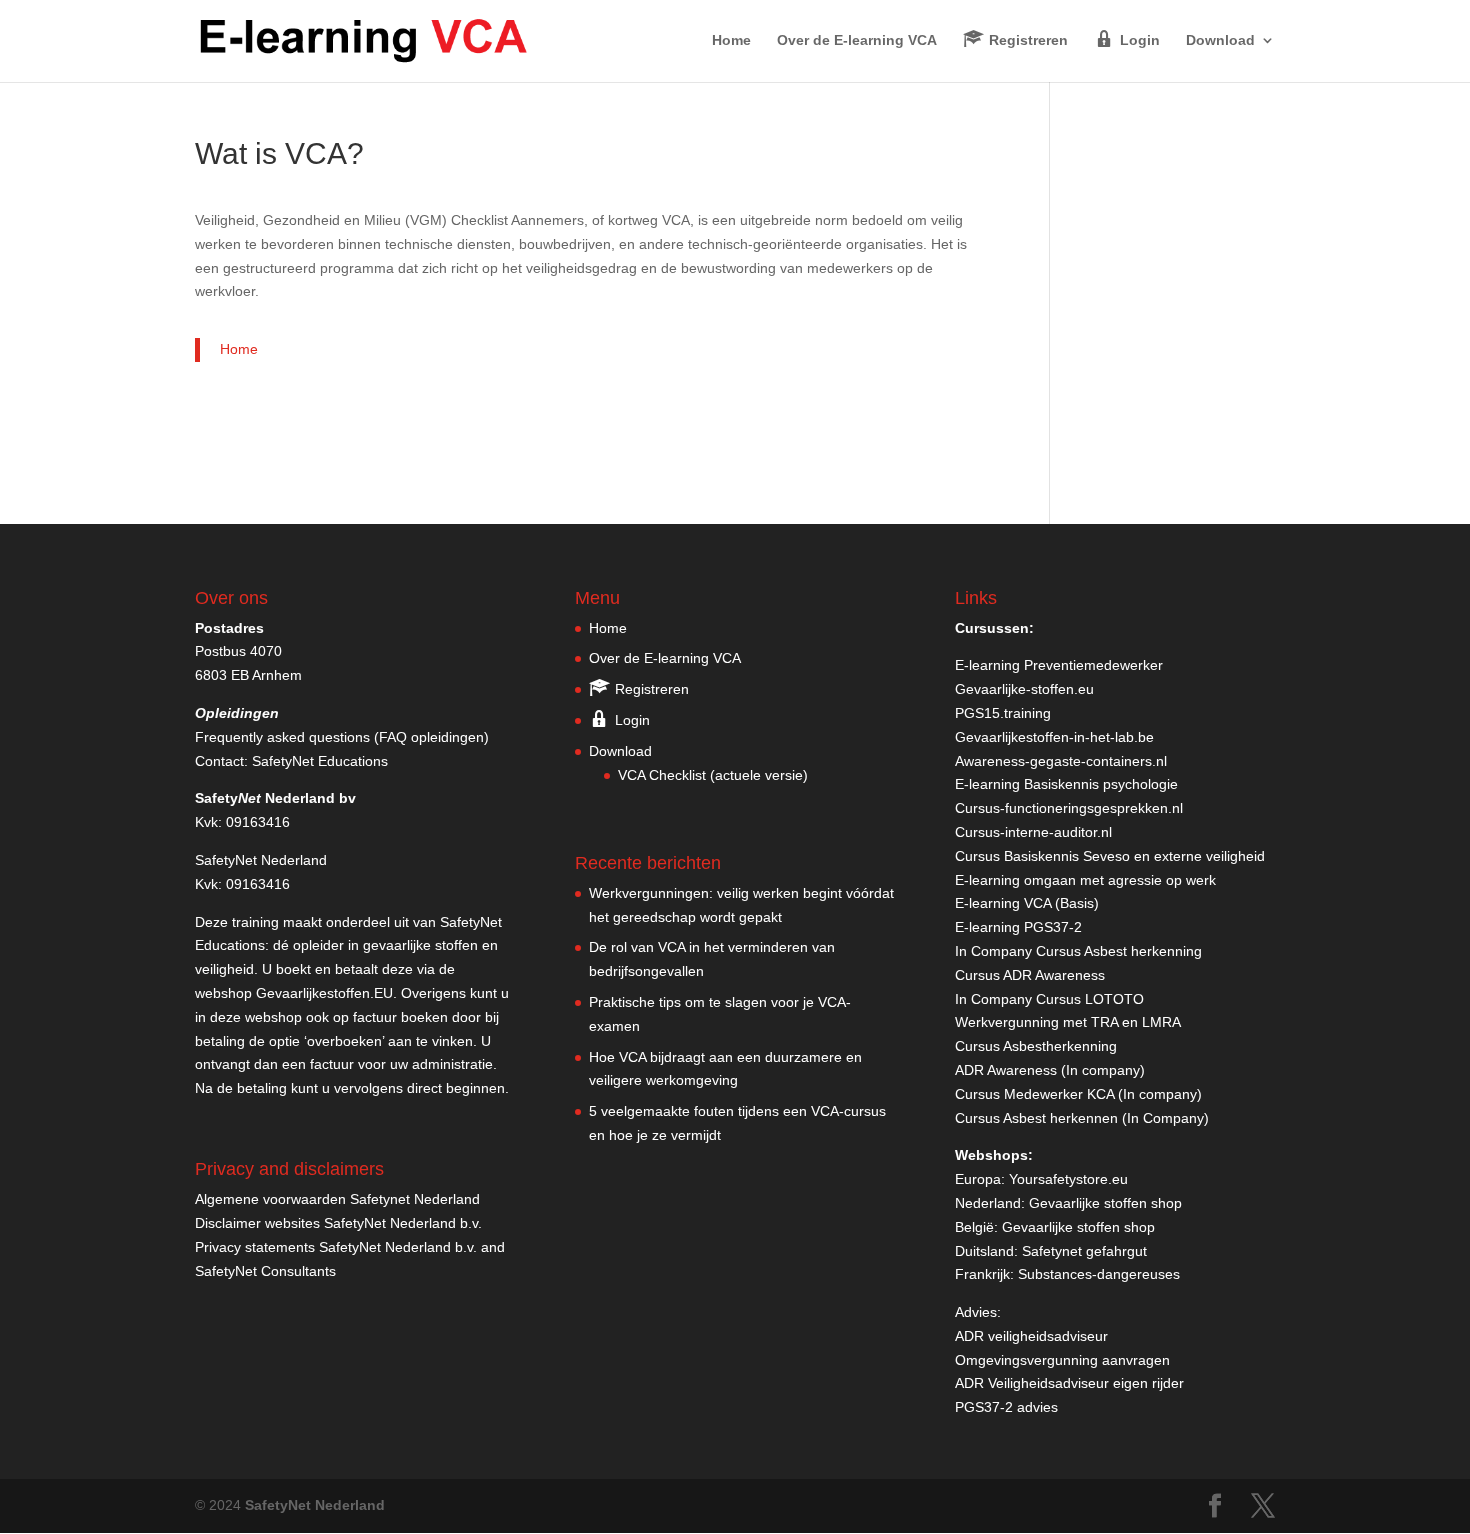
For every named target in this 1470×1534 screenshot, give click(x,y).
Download (1220, 40)
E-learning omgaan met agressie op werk (1085, 880)
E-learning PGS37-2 (1018, 927)
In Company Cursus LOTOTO (1049, 999)
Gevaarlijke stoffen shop (1105, 1203)
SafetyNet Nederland (315, 1505)
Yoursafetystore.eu (1068, 1179)
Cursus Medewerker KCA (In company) (1078, 1094)
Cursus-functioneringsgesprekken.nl (1069, 808)
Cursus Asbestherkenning (1036, 1046)
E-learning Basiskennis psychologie (1066, 784)
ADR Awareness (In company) (1050, 1070)
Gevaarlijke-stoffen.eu (1024, 689)
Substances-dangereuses (1099, 1274)
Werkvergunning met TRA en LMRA (1068, 1022)
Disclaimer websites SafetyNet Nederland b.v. (338, 1223)
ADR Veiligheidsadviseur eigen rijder (1069, 1383)
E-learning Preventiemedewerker (1059, 665)
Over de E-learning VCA (857, 40)
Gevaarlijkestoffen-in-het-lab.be (1054, 737)
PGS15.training (1005, 713)
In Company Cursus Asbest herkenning (1078, 951)
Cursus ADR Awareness (1030, 975)
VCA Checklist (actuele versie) (713, 775)
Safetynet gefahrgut (1084, 1251)
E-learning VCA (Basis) (1027, 903)
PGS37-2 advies (1006, 1407)
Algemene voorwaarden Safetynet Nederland (337, 1199)
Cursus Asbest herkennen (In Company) (1082, 1118)
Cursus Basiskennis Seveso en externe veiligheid (1110, 856)
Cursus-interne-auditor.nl (1033, 832)
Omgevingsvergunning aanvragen (1062, 1360)
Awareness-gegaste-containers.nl (1061, 761)
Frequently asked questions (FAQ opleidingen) (342, 737)
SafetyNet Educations (320, 761)
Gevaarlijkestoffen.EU (324, 993)
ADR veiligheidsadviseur (1031, 1336)
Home (731, 40)
